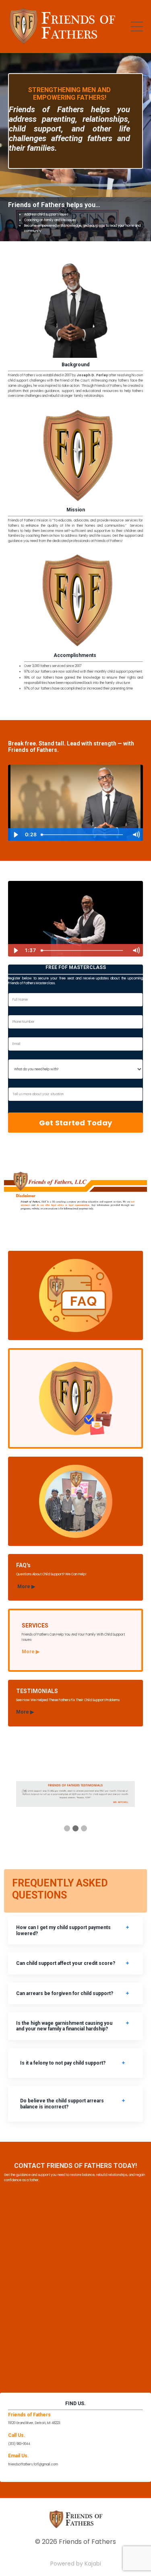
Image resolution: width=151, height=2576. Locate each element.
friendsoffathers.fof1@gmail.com (33, 2464)
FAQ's (23, 1565)
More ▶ (26, 1587)
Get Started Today (75, 1123)
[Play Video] (15, 835)
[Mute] (136, 835)
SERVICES (35, 1626)
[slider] (83, 835)
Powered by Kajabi (76, 2564)
